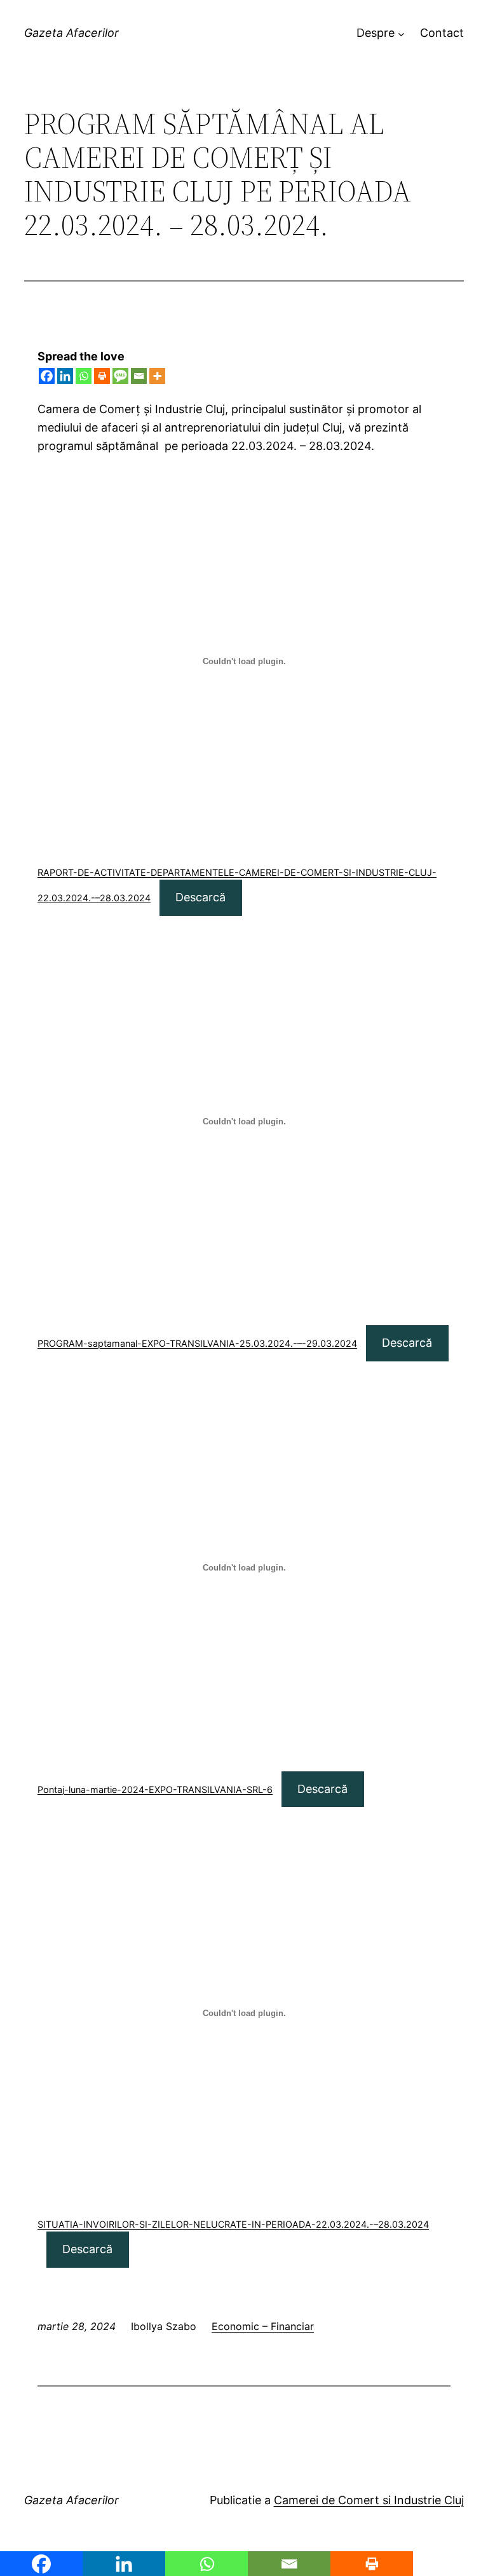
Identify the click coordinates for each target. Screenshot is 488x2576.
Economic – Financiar (263, 2326)
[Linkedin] (65, 376)
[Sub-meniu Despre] (401, 33)
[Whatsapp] (84, 376)
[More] (157, 376)
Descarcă (200, 897)
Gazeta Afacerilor (71, 33)
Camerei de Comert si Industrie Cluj (369, 2500)
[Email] (139, 376)
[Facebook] (47, 376)
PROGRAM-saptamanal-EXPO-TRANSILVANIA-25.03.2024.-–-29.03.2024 (197, 1343)
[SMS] (120, 376)
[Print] (102, 376)
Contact (442, 33)
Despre (376, 33)
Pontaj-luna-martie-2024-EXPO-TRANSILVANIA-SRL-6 (155, 1789)
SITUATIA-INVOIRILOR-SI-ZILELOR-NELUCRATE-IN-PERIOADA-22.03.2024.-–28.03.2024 (233, 2224)
